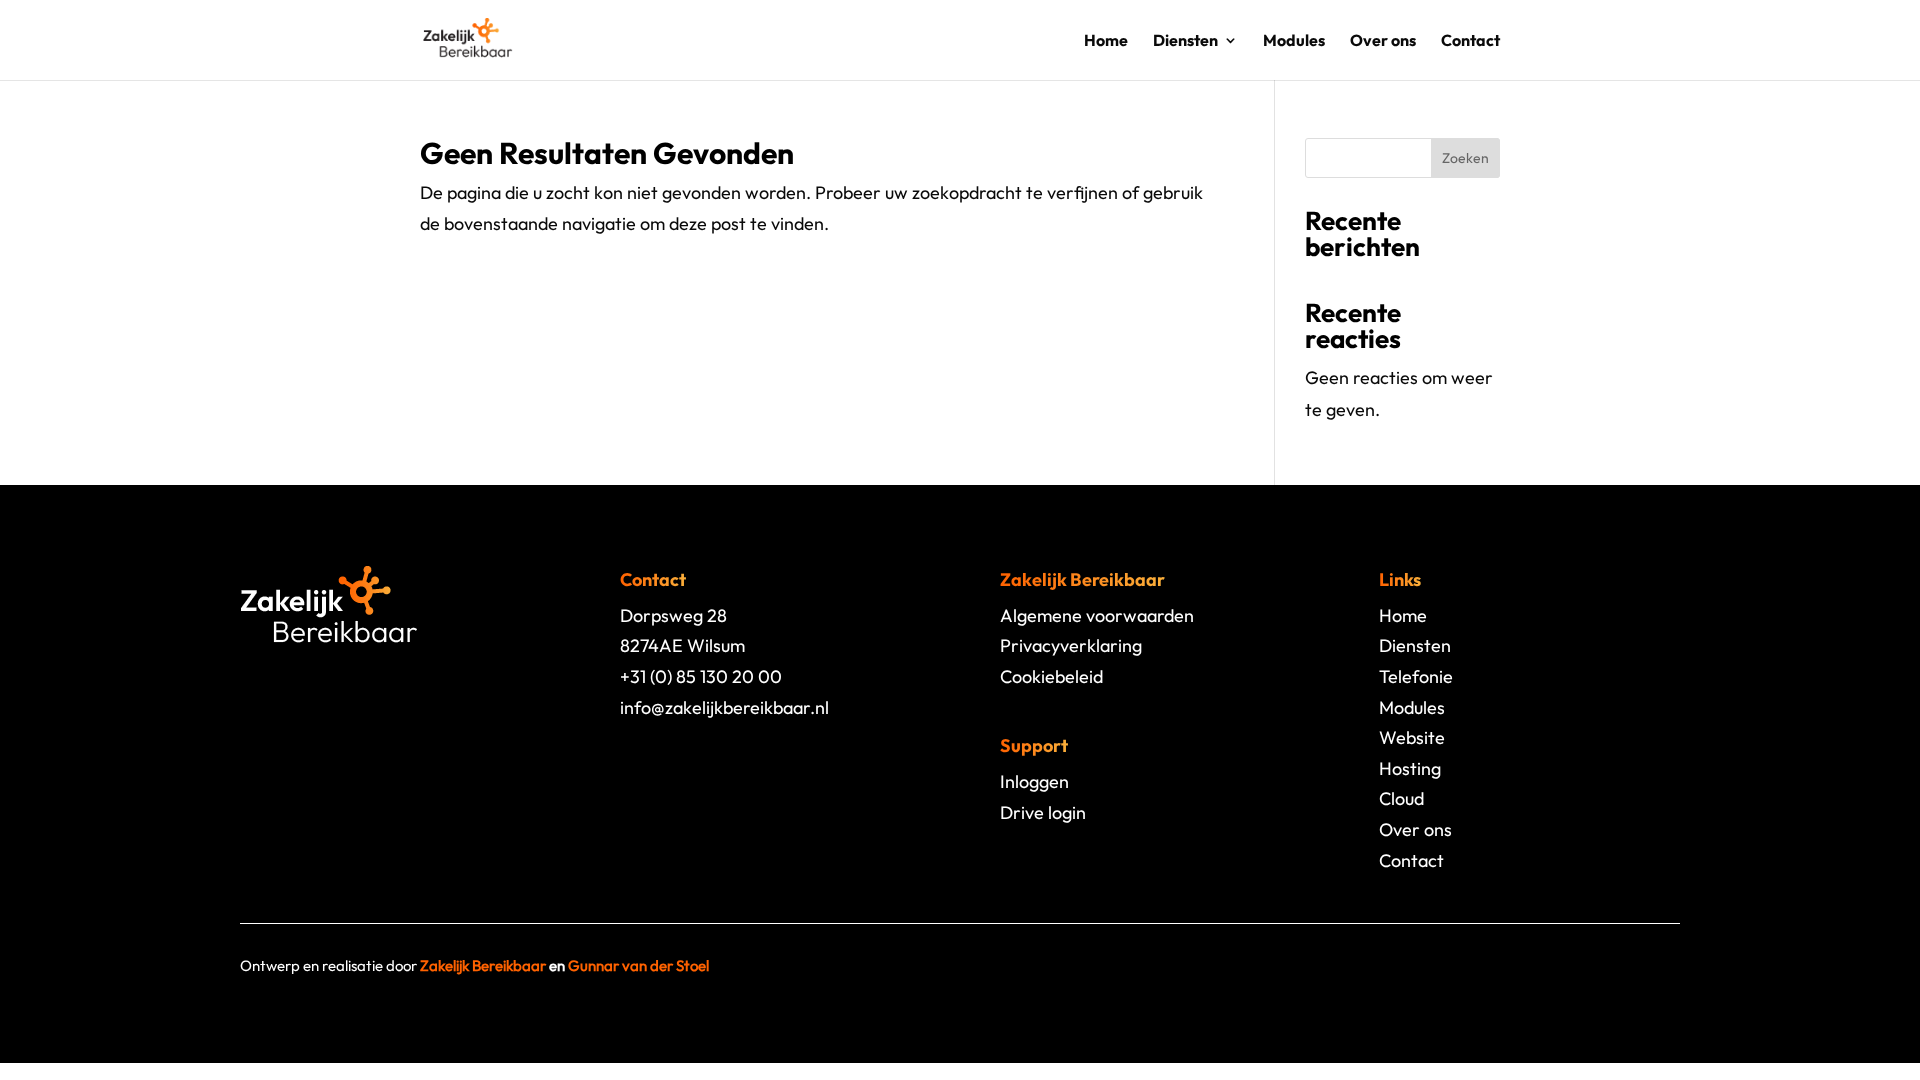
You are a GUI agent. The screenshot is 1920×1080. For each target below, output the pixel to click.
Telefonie (1416, 676)
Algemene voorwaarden (1097, 615)
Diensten (1185, 41)
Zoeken (1465, 158)
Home (1106, 41)
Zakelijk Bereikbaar (483, 965)
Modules (1294, 41)
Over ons (1383, 41)
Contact (1470, 41)
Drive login (1043, 812)
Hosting (1410, 768)
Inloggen (1034, 781)
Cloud (1401, 798)
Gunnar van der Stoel (638, 965)
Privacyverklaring (1071, 645)
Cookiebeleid (1051, 676)
